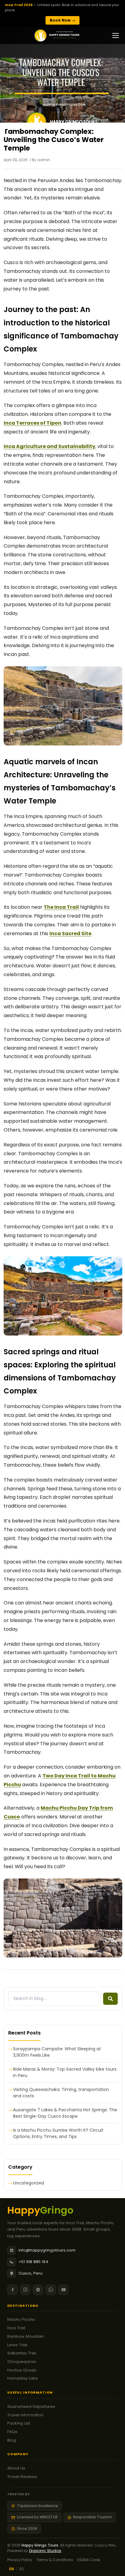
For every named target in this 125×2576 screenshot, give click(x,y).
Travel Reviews (22, 2477)
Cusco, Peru (30, 2273)
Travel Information (25, 2415)
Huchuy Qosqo (22, 2370)
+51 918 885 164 (33, 2262)
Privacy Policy (20, 2560)
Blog (12, 2440)
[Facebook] (12, 2290)
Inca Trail (16, 2328)
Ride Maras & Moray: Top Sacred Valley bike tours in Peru (65, 2072)
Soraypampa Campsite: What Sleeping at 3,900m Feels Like (57, 2052)
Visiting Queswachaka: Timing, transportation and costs (61, 2093)
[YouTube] (63, 2290)
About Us (16, 2468)
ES (22, 2569)
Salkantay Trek (22, 2353)
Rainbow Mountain (26, 2336)
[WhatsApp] (51, 2290)
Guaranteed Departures (31, 2406)
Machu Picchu (21, 2319)
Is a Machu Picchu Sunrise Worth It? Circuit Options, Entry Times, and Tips (58, 2133)
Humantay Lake (23, 2378)
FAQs (12, 2432)
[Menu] (116, 36)
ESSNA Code (89, 2560)
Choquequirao (22, 2362)
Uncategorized (29, 2183)
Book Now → (62, 20)
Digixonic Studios (45, 2551)
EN (12, 2569)
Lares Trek (17, 2345)
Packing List (19, 2423)
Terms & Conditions (55, 2560)
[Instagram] (25, 2290)
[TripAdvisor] (38, 2290)
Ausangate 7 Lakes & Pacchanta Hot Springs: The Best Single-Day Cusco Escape (65, 2113)
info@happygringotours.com (47, 2250)
